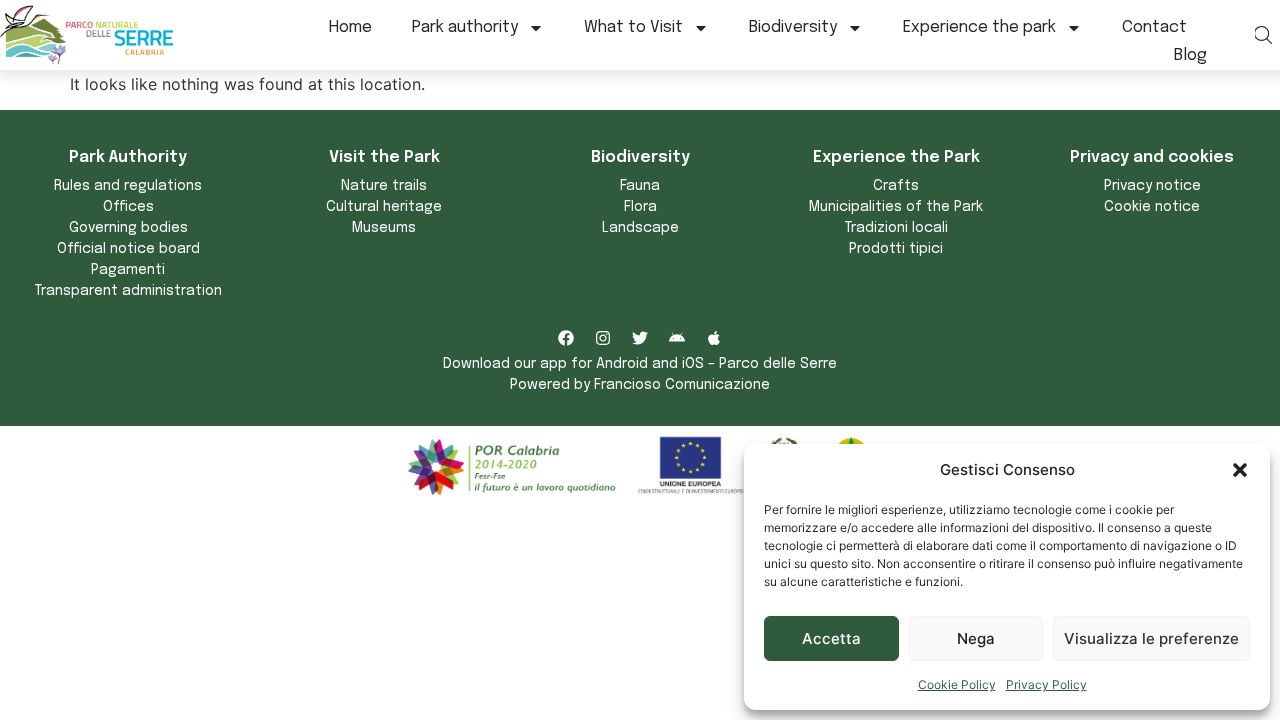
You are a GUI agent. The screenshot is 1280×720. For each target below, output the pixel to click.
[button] (1240, 470)
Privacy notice (1152, 186)
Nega (976, 638)
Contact (1154, 27)
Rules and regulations (128, 186)
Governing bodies (128, 228)
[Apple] (714, 338)
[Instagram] (603, 338)
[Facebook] (566, 338)
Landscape (640, 228)
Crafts (896, 186)
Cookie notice (1152, 207)
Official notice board (128, 249)
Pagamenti (128, 270)
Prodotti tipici (896, 249)
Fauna (640, 186)
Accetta (831, 638)
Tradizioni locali (896, 228)
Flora (640, 207)
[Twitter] (640, 338)
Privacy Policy (1046, 684)
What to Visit (633, 27)
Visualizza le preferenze (1151, 638)
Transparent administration (128, 291)
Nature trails (384, 186)
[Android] (677, 338)
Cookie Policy (957, 684)
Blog (1190, 55)
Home (350, 27)
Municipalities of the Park (896, 207)
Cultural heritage (384, 207)
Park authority (465, 27)
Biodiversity (793, 27)
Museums (384, 228)
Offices (128, 207)
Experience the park (979, 27)
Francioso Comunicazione (682, 385)
